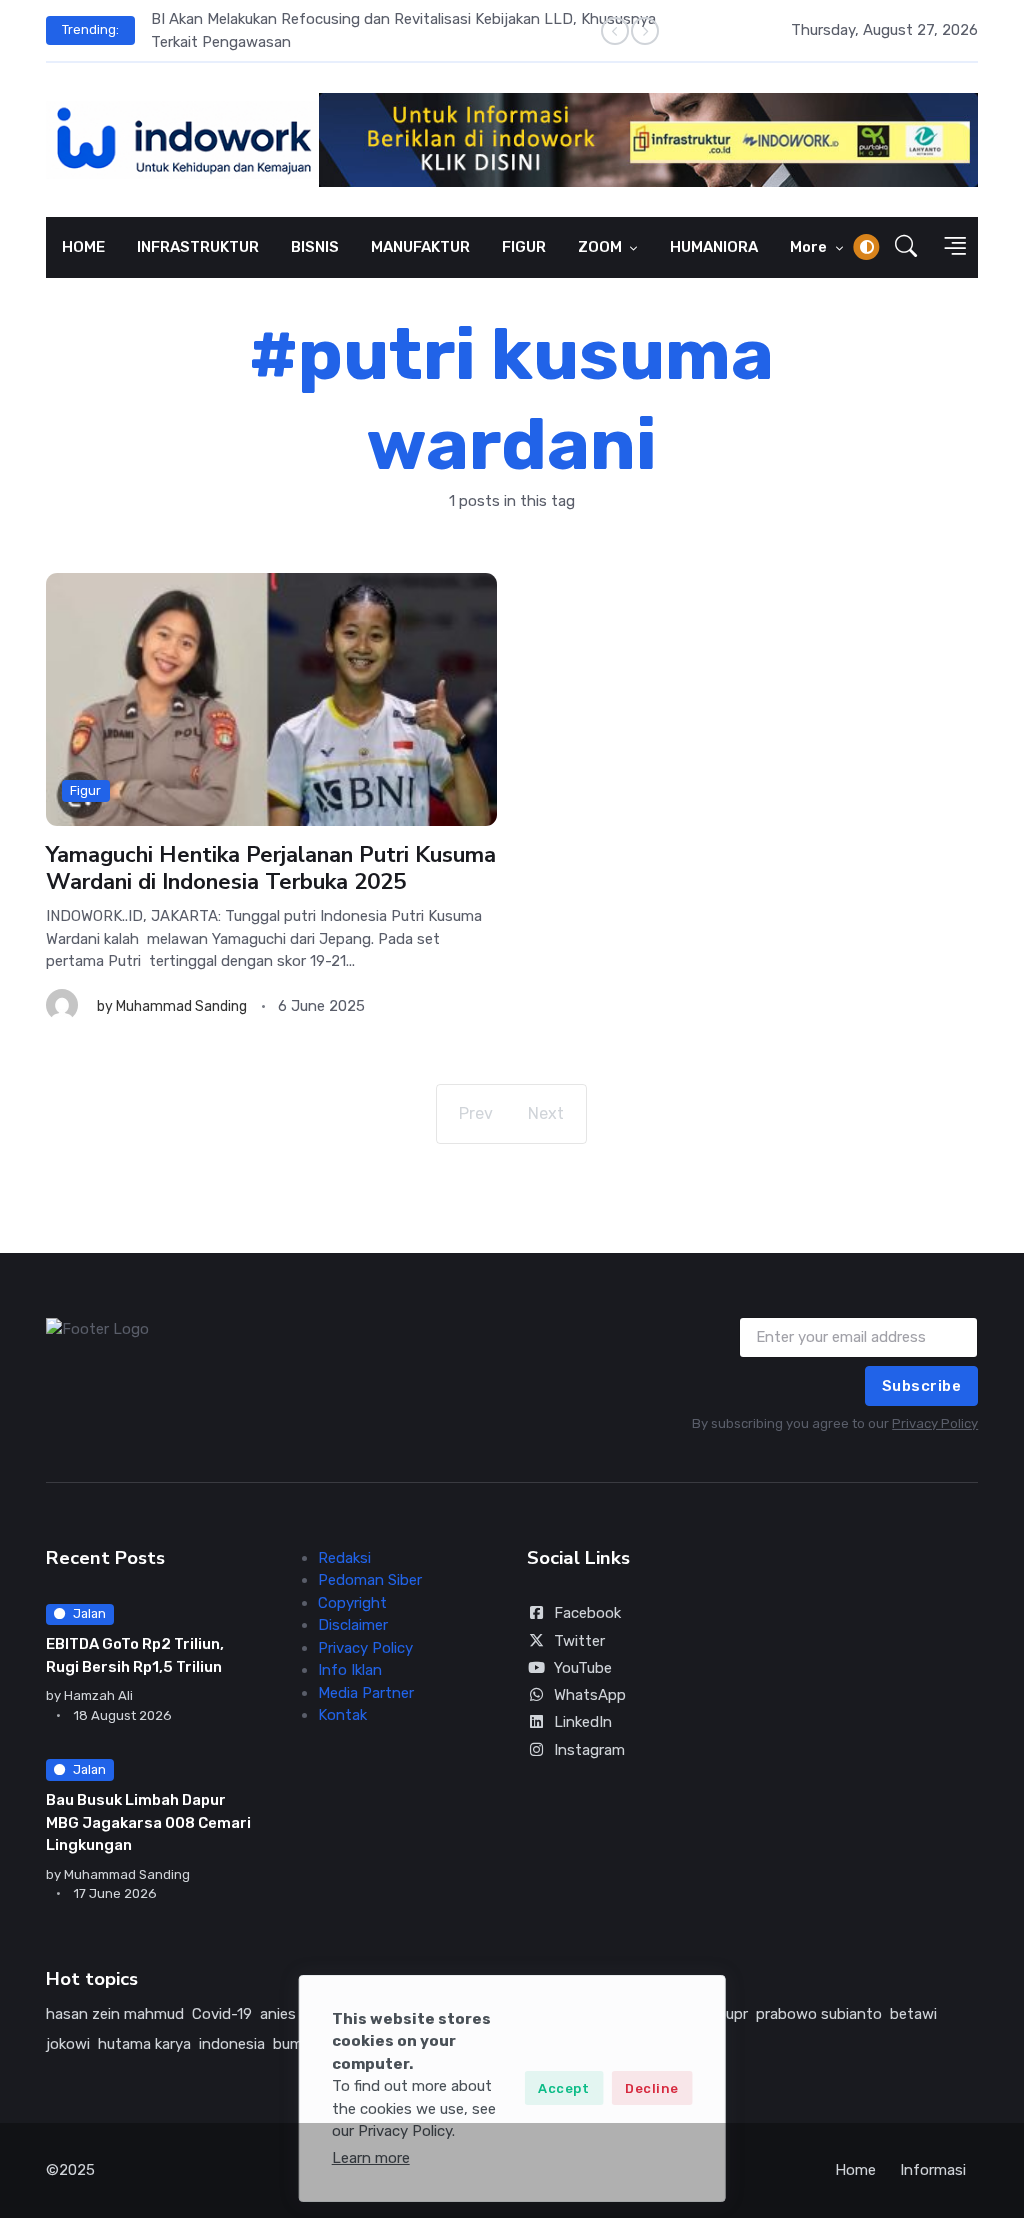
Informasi (933, 2170)
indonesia (232, 2044)
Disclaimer (353, 1625)
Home (855, 2170)
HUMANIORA (714, 247)
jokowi (68, 2044)
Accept (563, 2088)
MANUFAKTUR (420, 247)
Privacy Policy (935, 1423)
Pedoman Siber (370, 1580)
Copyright (352, 1603)
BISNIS (315, 247)
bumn (292, 2044)
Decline (652, 2088)
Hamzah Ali (98, 1695)
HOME (83, 247)
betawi (913, 2014)
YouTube (583, 1668)
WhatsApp (590, 1695)
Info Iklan (350, 1670)
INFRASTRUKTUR (198, 247)
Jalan (89, 1613)
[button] (906, 247)
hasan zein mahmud (115, 2014)
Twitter (579, 1641)
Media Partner (366, 1693)
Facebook (587, 1613)
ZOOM (601, 247)
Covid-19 (222, 2014)
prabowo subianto (819, 2014)
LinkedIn (583, 1722)
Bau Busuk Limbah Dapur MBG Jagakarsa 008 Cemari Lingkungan (148, 1822)
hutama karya (144, 2044)
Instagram (589, 1750)
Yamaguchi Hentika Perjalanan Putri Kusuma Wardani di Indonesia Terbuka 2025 (271, 869)
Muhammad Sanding (181, 1006)
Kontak (342, 1715)
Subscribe (922, 1386)
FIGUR (524, 247)
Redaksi (344, 1558)
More (810, 247)
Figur (85, 790)
